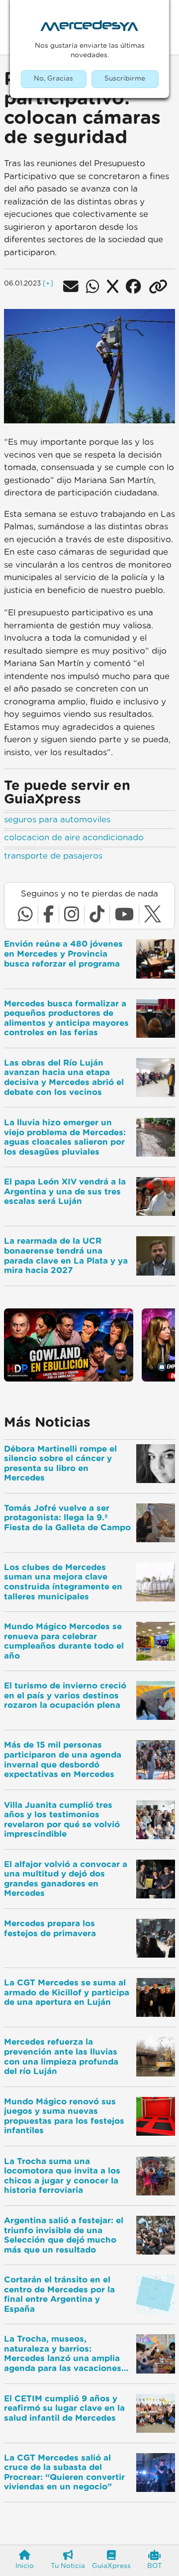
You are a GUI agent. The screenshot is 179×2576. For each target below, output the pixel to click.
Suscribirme (125, 79)
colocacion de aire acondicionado (74, 838)
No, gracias (53, 79)
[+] (48, 284)
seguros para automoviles (57, 820)
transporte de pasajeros (53, 856)
